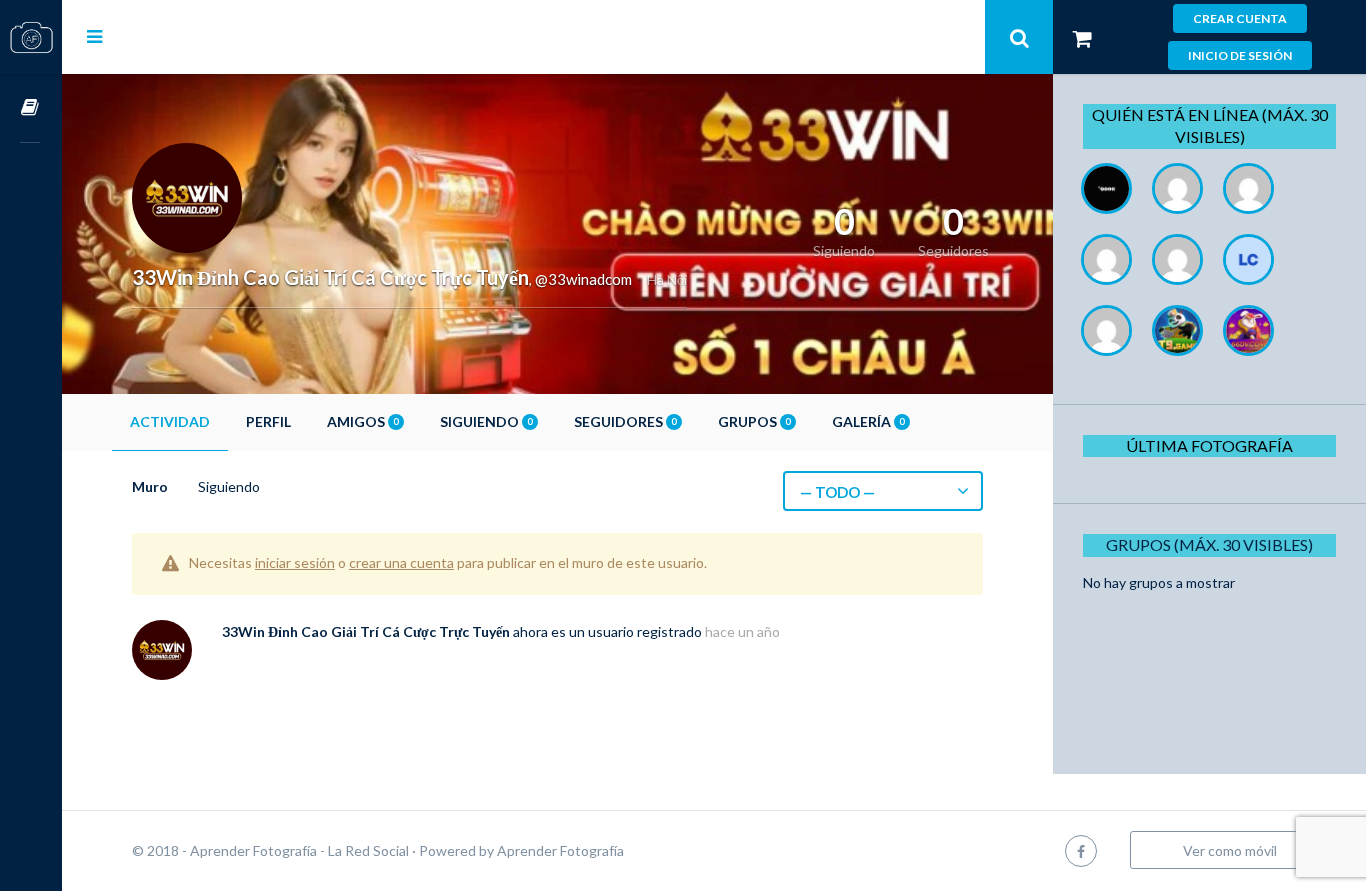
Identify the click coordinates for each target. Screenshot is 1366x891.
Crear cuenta (1240, 18)
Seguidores (625, 421)
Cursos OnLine (31, 108)
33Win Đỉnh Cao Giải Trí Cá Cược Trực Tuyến (366, 631)
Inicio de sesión (1240, 55)
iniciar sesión (295, 562)
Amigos (362, 421)
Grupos (754, 421)
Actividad (170, 421)
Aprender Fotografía (560, 850)
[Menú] (94, 36)
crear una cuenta (401, 562)
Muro (150, 486)
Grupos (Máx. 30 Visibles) (1209, 544)
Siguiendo (486, 421)
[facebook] (1081, 850)
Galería (868, 421)
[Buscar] (1019, 37)
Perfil (268, 421)
